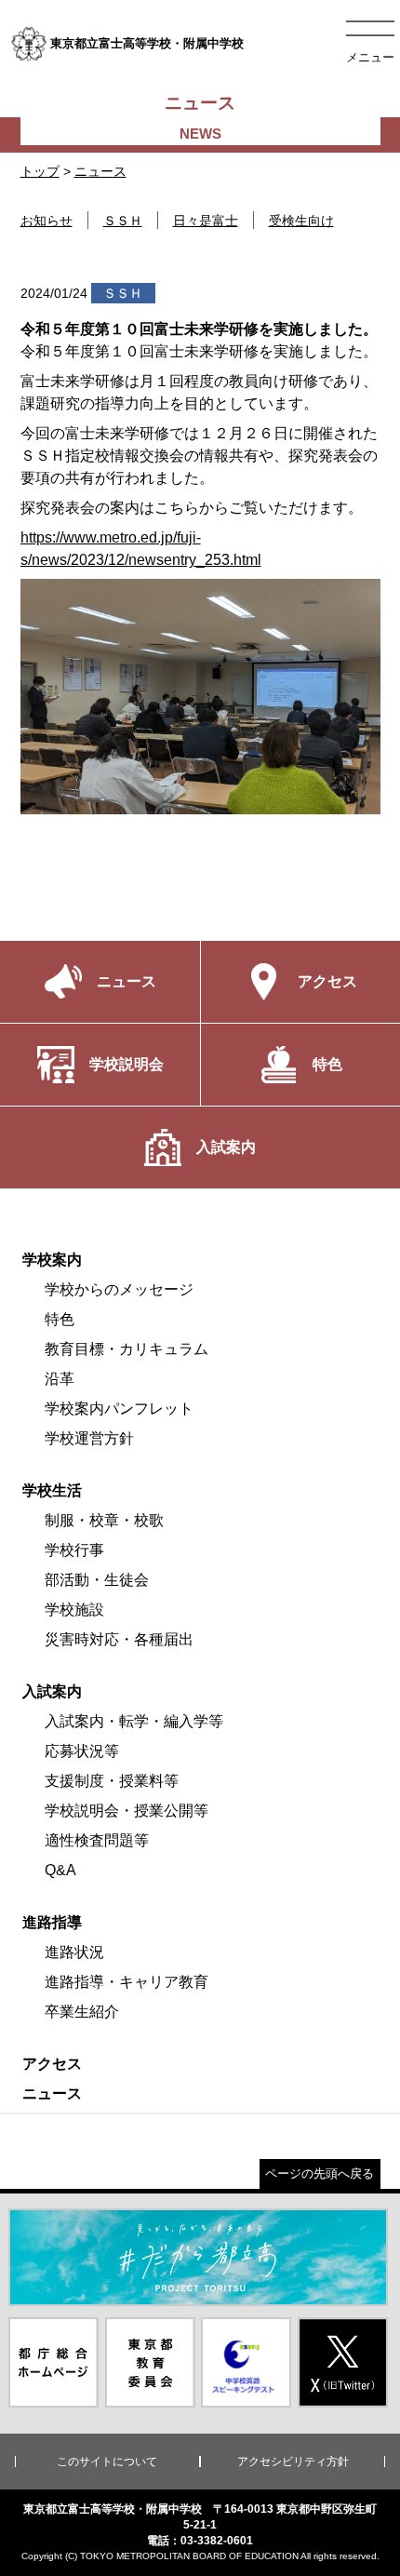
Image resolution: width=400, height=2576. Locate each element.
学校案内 (52, 1260)
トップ (40, 171)
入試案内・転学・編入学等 (134, 1721)
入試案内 (52, 1691)
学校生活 (52, 1490)
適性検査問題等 (97, 1840)
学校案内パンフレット (119, 1409)
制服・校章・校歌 (104, 1520)
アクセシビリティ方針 (293, 2462)
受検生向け (301, 221)
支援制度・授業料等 (112, 1781)
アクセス (52, 2064)
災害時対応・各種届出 (119, 1639)
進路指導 (52, 1922)
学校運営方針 (89, 1438)
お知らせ (47, 221)
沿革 (60, 1379)
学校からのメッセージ (119, 1289)
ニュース (100, 171)
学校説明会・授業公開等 (127, 1811)
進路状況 (74, 1952)
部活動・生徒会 (97, 1580)
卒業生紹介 (82, 2012)
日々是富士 (206, 221)
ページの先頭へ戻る (320, 2173)
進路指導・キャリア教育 (127, 1982)
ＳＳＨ (123, 221)
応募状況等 (82, 1751)
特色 (60, 1319)
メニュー (370, 57)
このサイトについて (107, 2462)
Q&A (60, 1870)
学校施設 (74, 1610)
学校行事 (74, 1550)
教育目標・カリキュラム (127, 1349)
